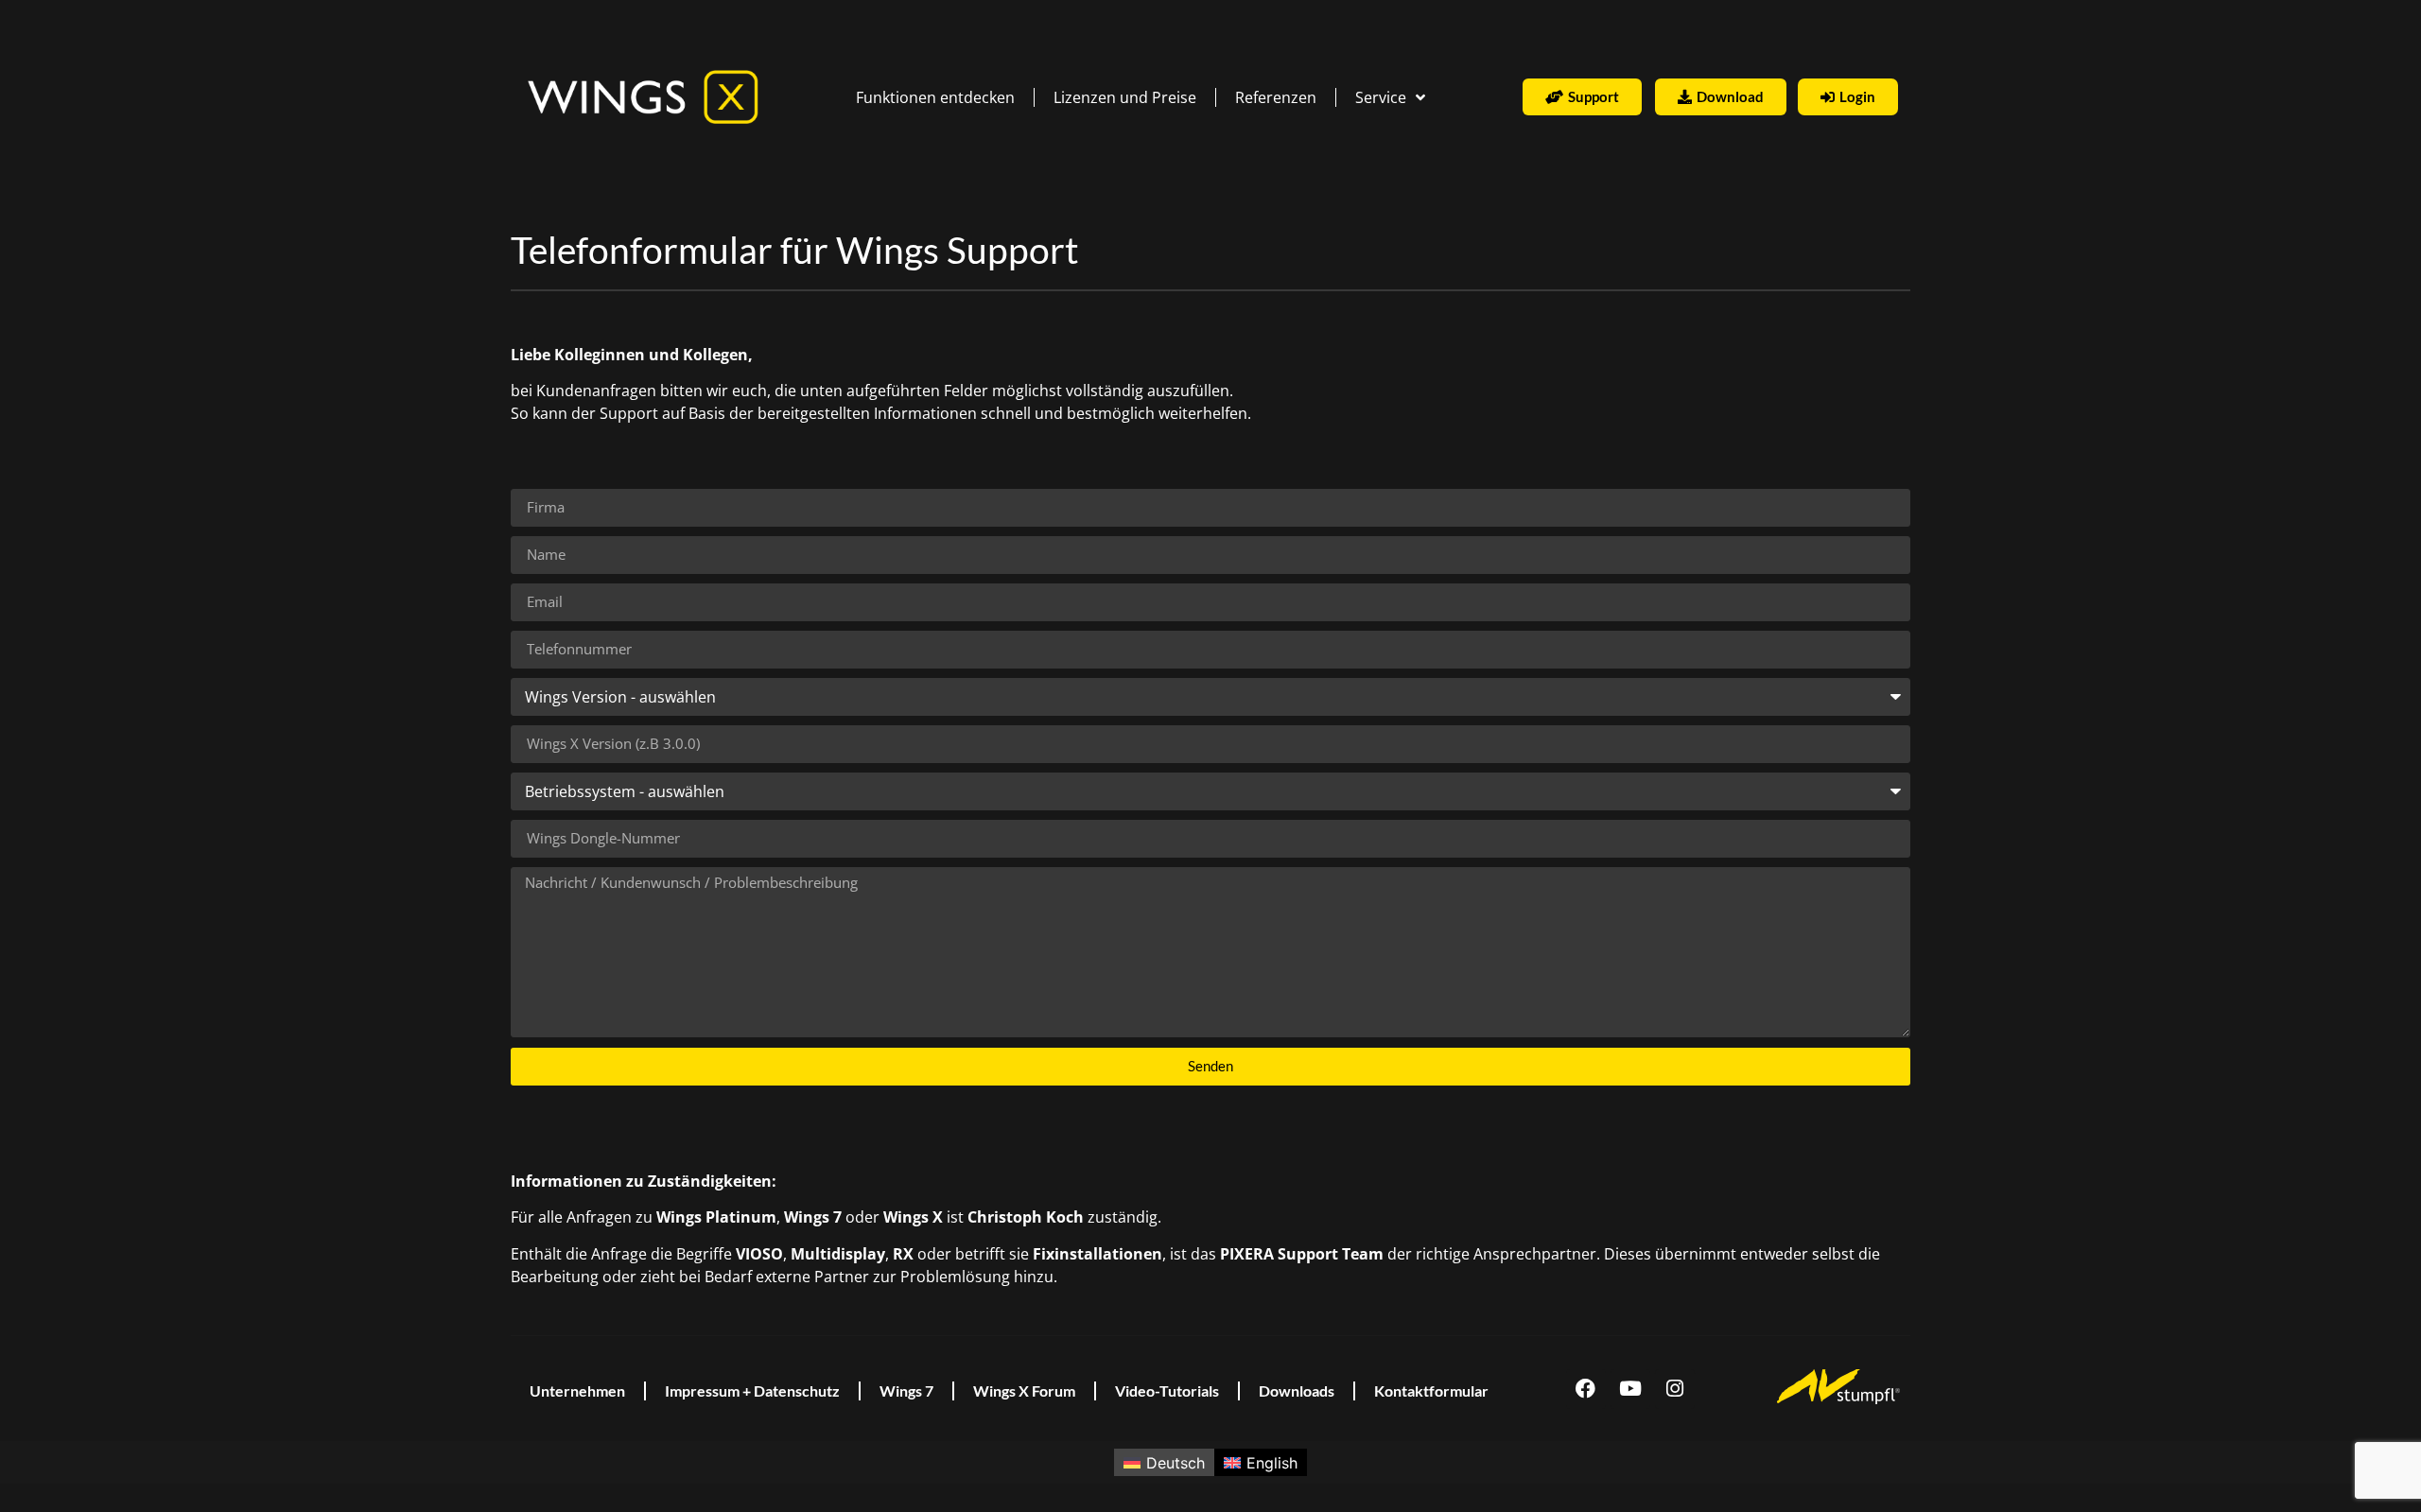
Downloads (1297, 1390)
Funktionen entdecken (935, 97)
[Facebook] (1586, 1389)
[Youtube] (1630, 1389)
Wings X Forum (1024, 1390)
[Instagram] (1675, 1389)
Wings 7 (906, 1390)
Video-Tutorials (1167, 1390)
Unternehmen (577, 1390)
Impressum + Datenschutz (752, 1390)
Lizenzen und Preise (1125, 97)
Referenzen (1276, 97)
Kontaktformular (1431, 1390)
